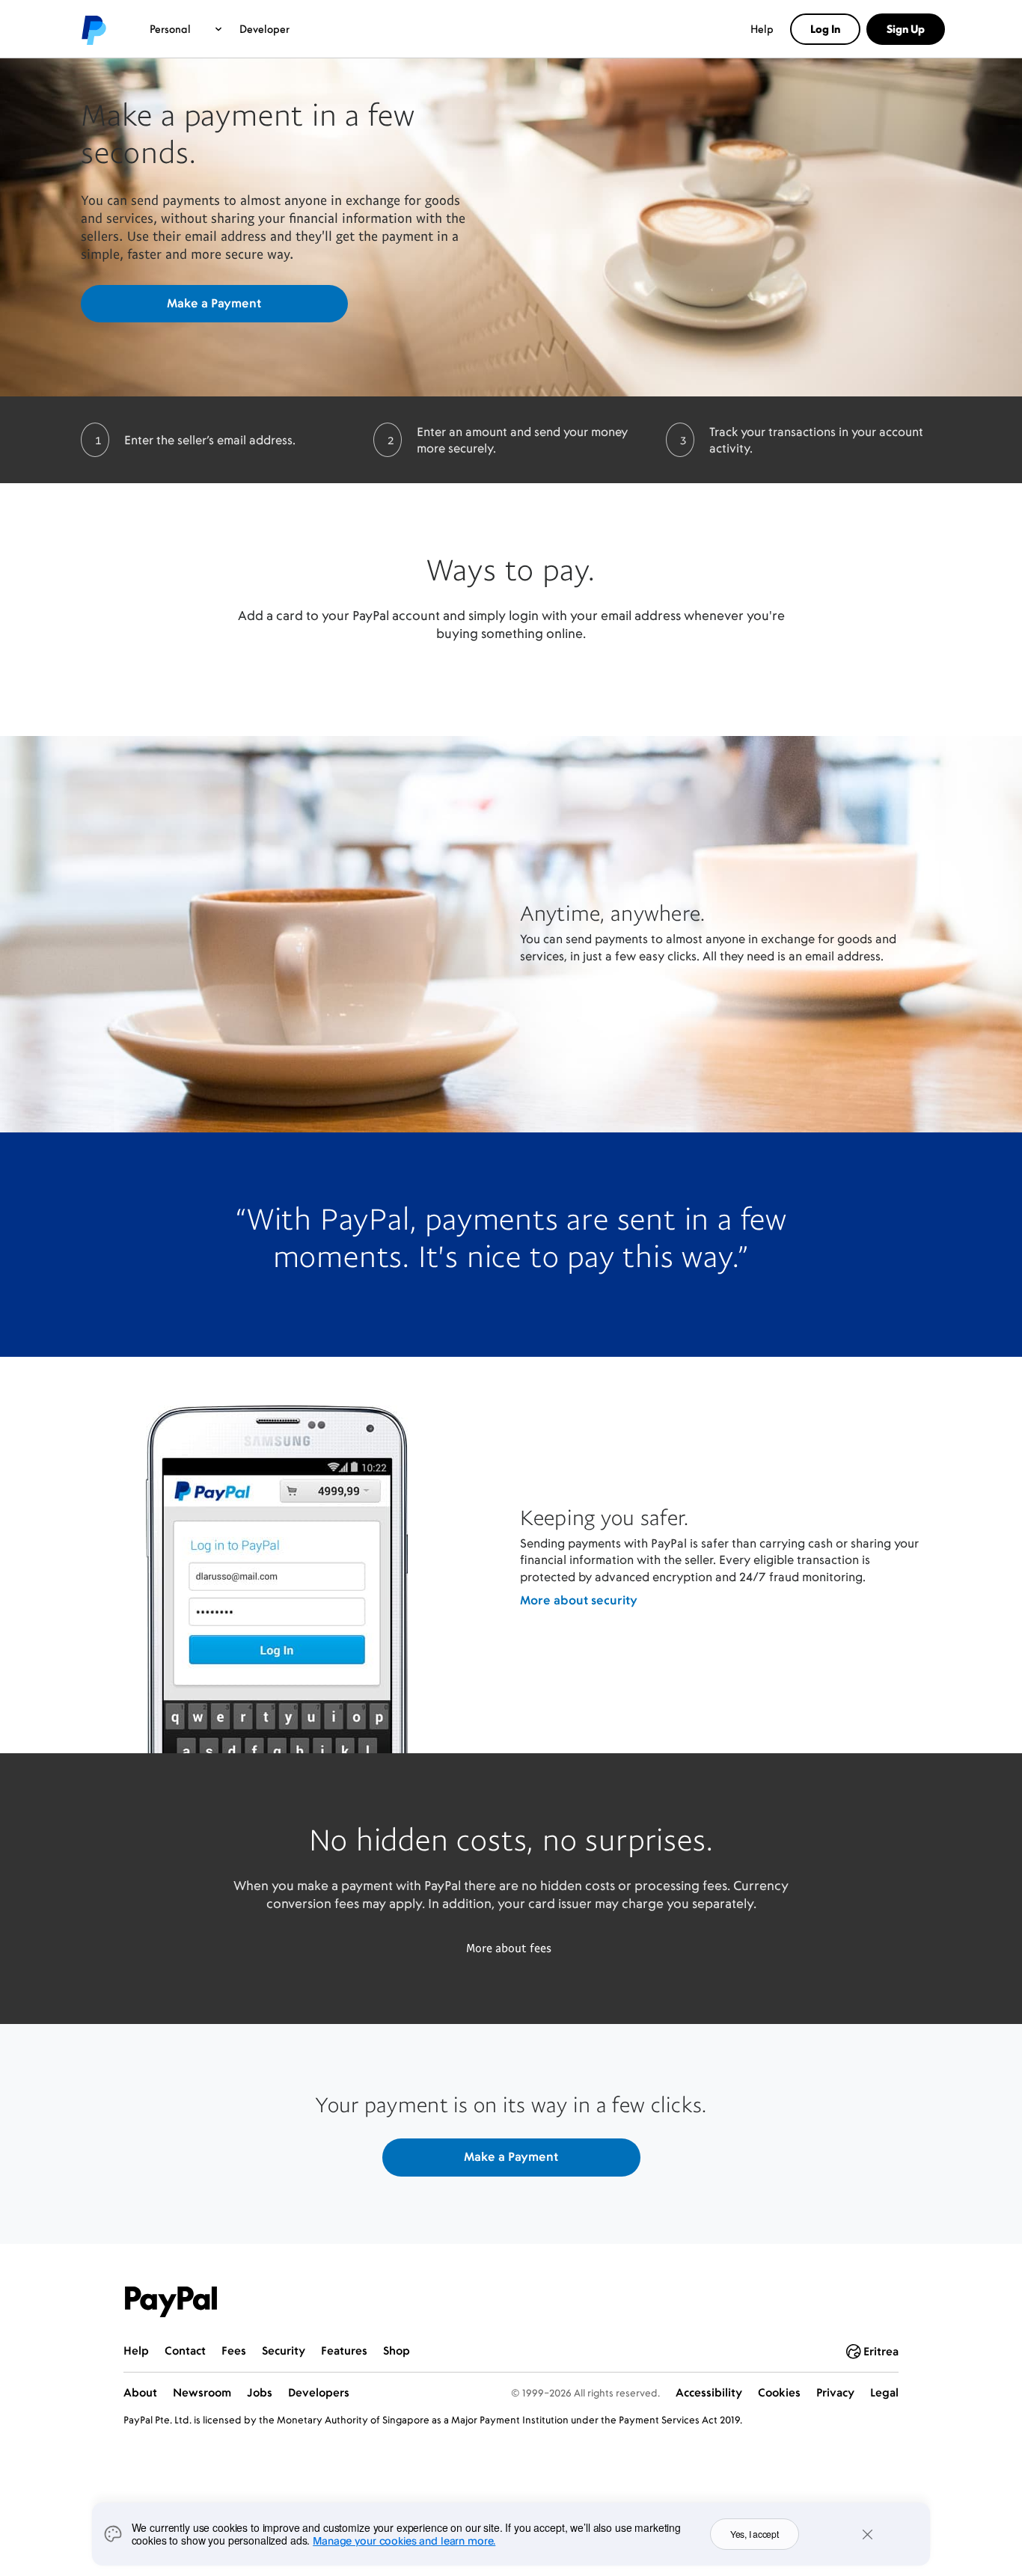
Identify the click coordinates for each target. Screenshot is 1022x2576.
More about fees (509, 1948)
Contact (185, 2350)
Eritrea (881, 2351)
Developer (264, 29)
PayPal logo (93, 29)
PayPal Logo (171, 2302)
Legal (884, 2392)
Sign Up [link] (906, 29)
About (140, 2392)
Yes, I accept (755, 2534)
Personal (170, 29)
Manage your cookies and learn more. (404, 2540)
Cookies (779, 2392)
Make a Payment (214, 303)
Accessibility (709, 2392)
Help (762, 29)
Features (344, 2350)
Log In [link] (825, 29)
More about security (579, 1600)
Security (284, 2350)
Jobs (260, 2392)
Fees (234, 2350)
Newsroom (202, 2392)
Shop (397, 2350)
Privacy (835, 2392)
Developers (319, 2392)
